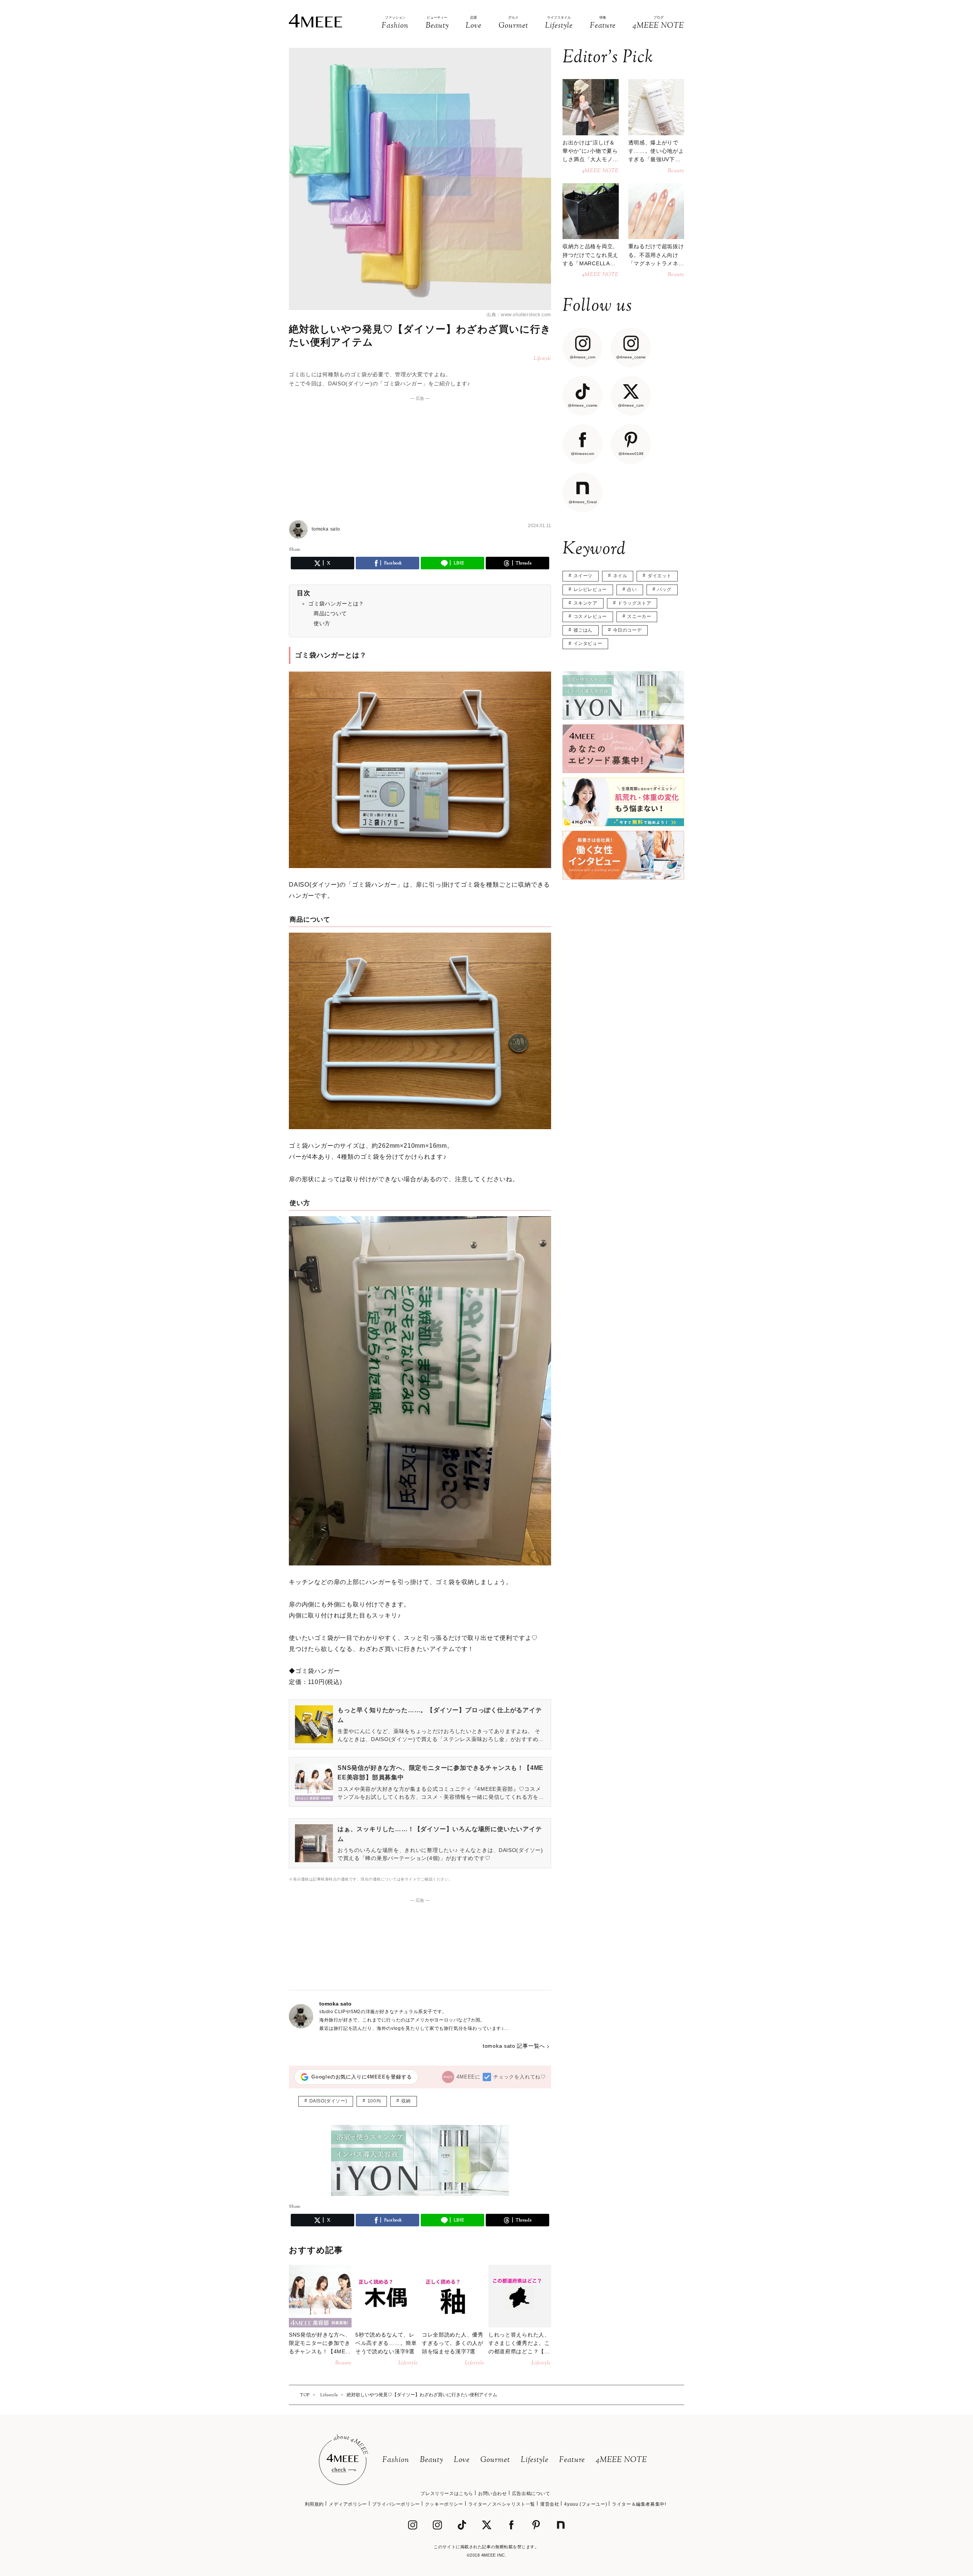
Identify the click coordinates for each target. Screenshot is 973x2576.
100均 (374, 2101)
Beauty (432, 2460)
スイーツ (583, 576)
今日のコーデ (628, 630)
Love (462, 2460)
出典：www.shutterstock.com (519, 315)
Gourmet (495, 2460)
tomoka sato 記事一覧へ (514, 2046)
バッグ (664, 589)
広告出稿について (531, 2494)
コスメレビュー (590, 616)
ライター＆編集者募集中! (639, 2504)
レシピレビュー (590, 589)
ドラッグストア (634, 603)
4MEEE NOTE (621, 2460)
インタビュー (588, 643)
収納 (406, 2101)
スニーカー (639, 616)
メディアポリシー (348, 2504)
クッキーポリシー (444, 2504)
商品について (330, 613)
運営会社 (550, 2504)
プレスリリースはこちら (447, 2494)
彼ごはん (583, 630)
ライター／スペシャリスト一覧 (502, 2504)
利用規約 (314, 2504)
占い (632, 589)
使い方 (322, 623)
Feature (572, 2460)
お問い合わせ (493, 2494)
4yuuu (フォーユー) (586, 2504)
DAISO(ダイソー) (328, 2101)
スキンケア (586, 603)
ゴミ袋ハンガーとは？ (336, 604)
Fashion (396, 2460)
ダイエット (660, 576)
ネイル (620, 576)
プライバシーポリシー (396, 2504)
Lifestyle (535, 2460)
